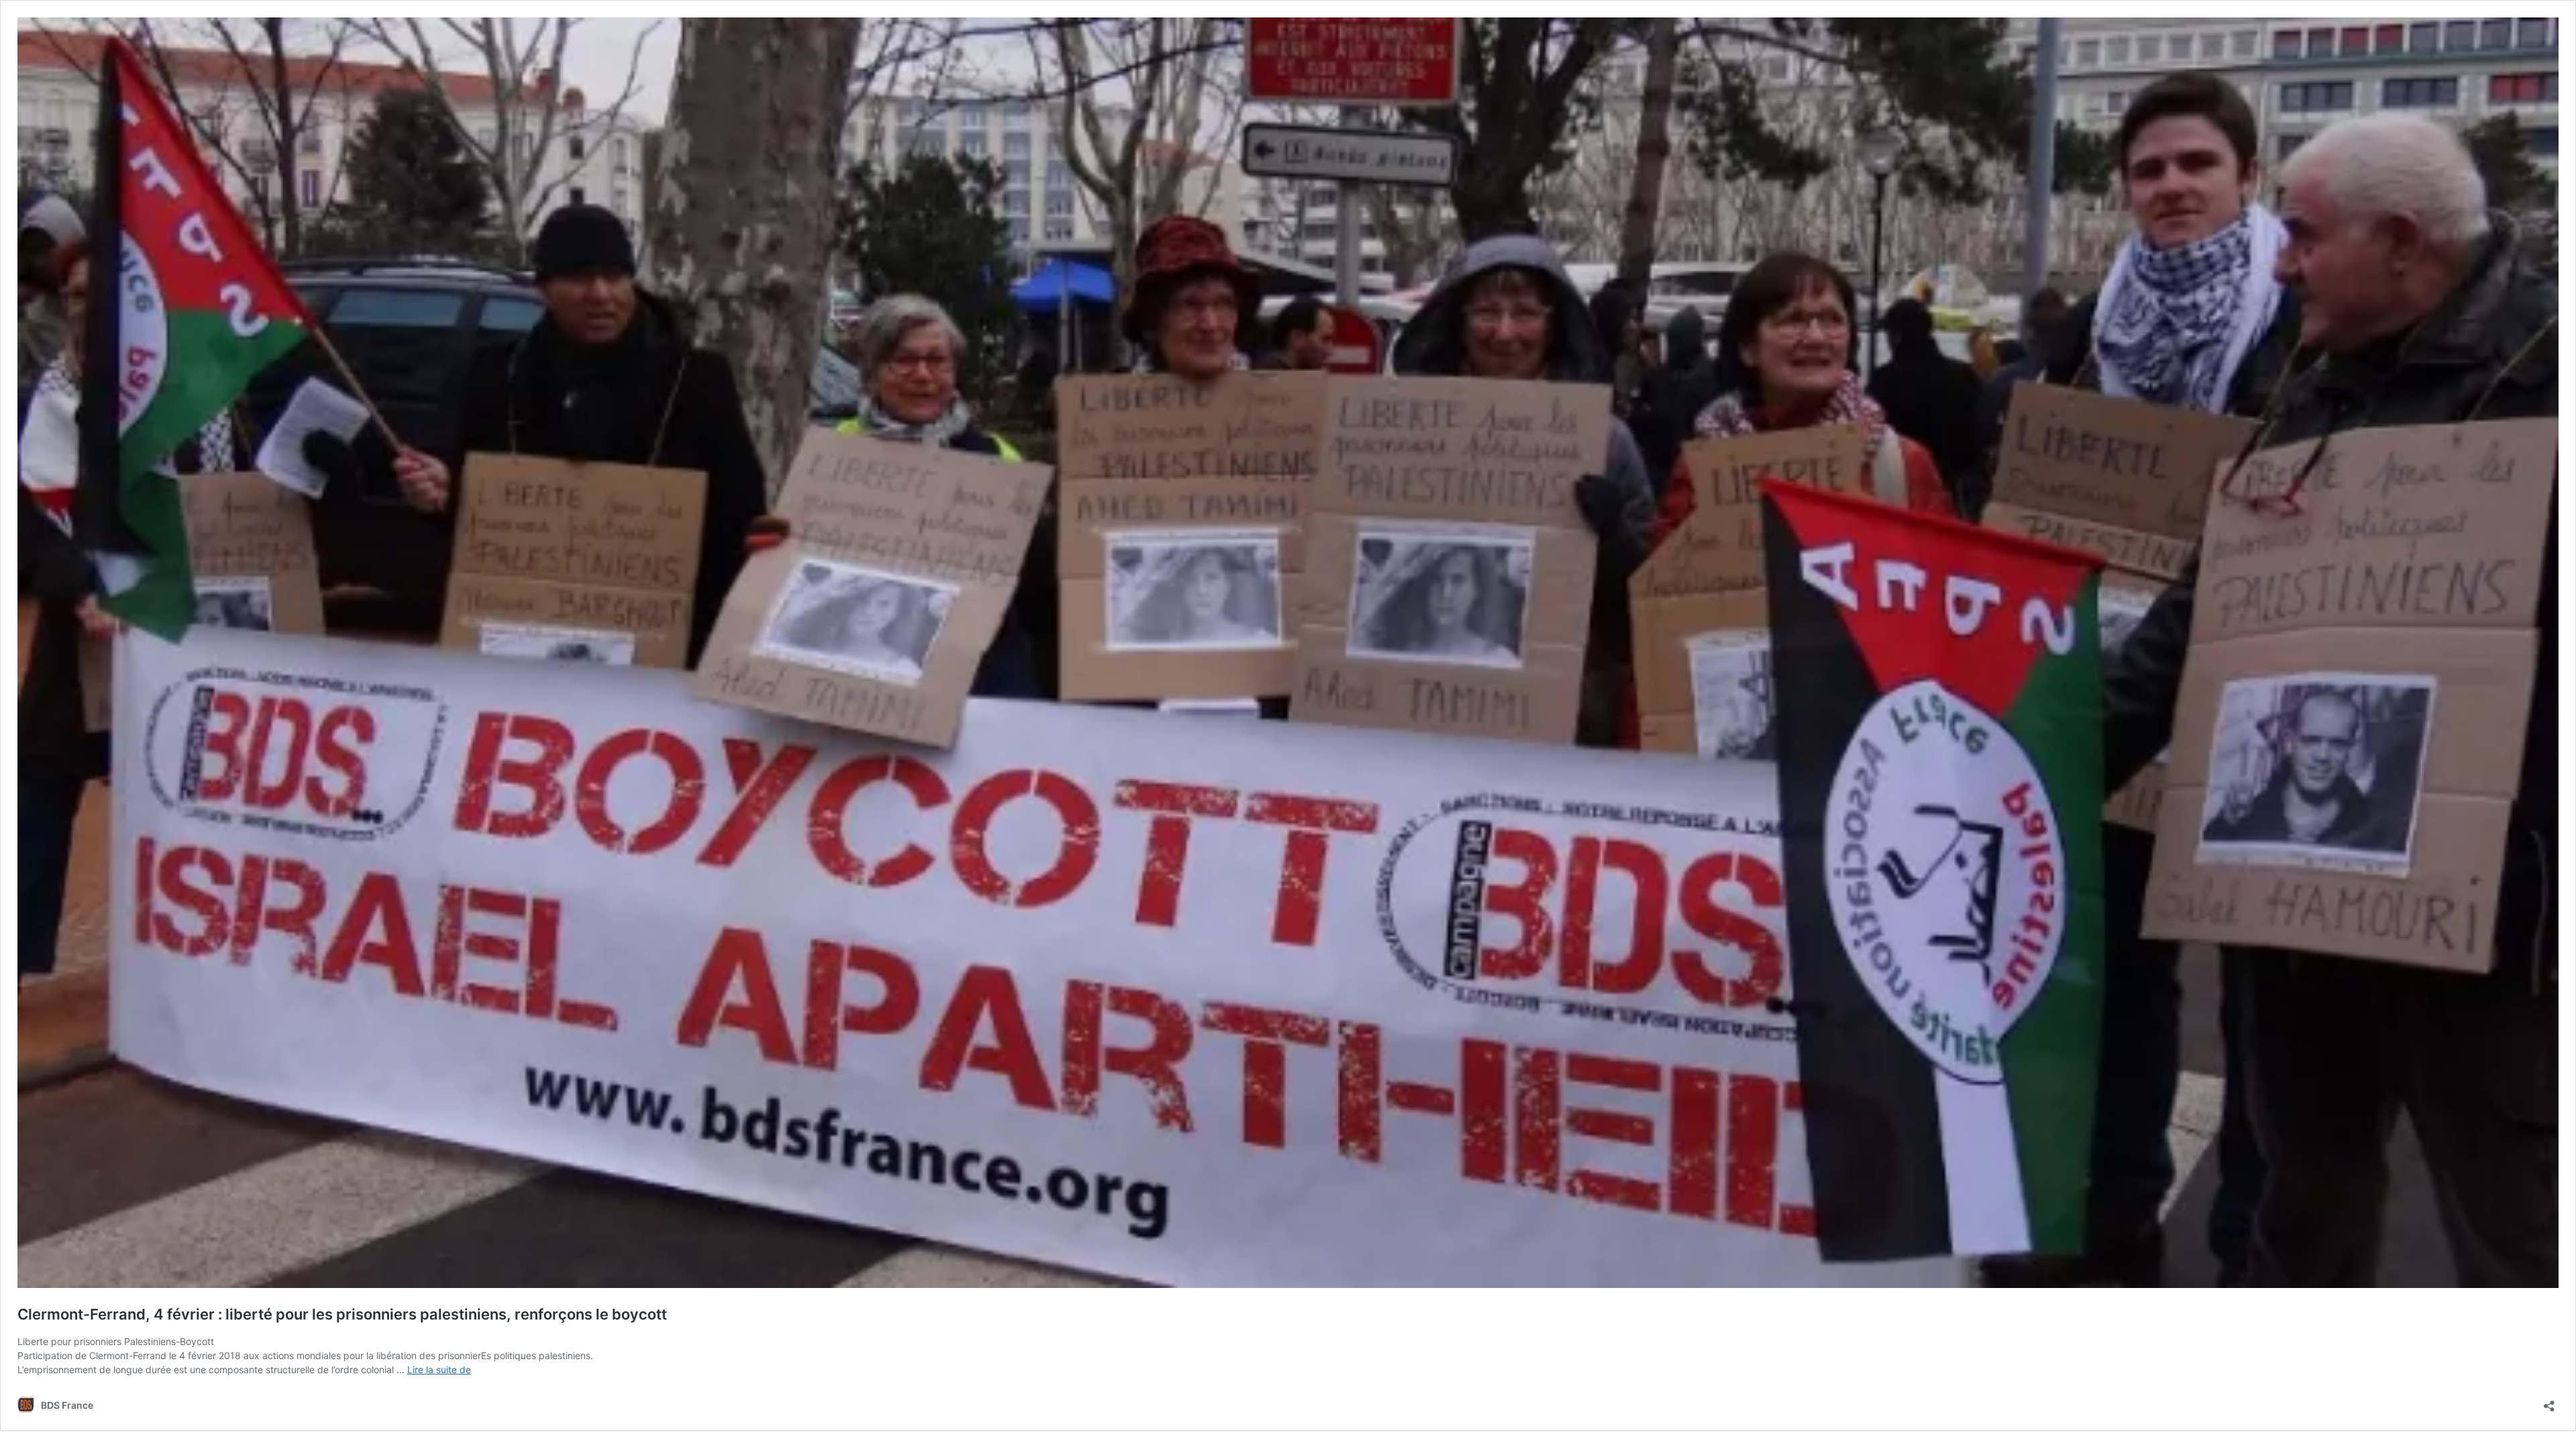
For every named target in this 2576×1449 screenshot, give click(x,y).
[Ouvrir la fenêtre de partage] (2549, 1402)
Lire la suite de (439, 1370)
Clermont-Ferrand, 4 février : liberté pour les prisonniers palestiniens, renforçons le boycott (342, 1314)
